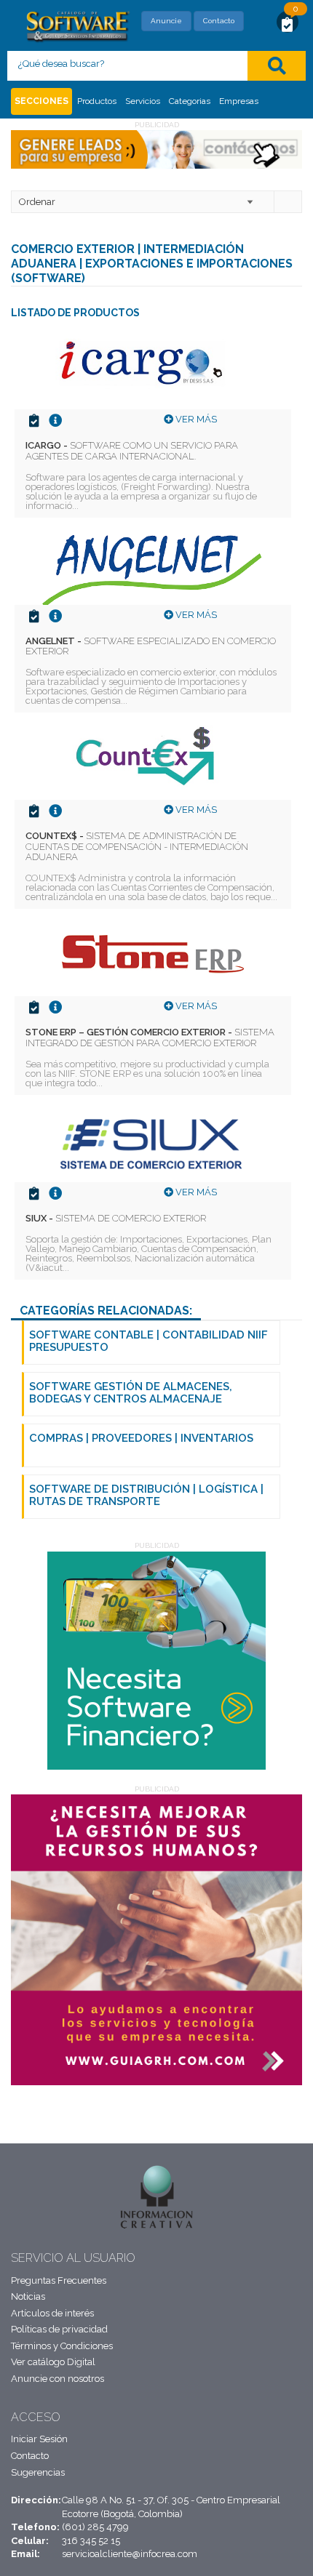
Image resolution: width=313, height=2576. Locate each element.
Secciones (41, 101)
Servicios (143, 101)
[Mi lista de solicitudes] (288, 24)
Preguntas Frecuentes (59, 2280)
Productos (97, 101)
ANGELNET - (151, 646)
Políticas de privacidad (59, 2329)
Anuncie (166, 21)
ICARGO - (132, 450)
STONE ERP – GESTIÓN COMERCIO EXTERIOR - (150, 1037)
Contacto (219, 21)
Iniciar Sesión (39, 2439)
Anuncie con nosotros (58, 2379)
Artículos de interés (52, 2313)
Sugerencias (38, 2472)
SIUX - (116, 1218)
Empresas (239, 101)
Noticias (28, 2296)
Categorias (190, 101)
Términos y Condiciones (62, 2346)
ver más (195, 419)
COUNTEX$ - (137, 846)
